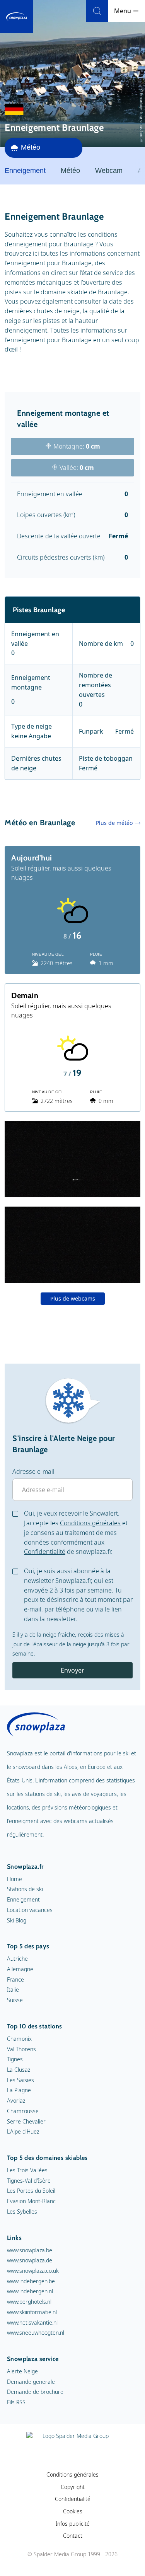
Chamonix (19, 2039)
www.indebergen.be (31, 2281)
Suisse (15, 2000)
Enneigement (23, 1899)
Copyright (73, 2487)
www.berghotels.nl (29, 2302)
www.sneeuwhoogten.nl (36, 2333)
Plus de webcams (73, 1298)
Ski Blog (17, 1920)
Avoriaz (16, 2101)
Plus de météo (114, 823)
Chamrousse (23, 2111)
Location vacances (30, 1910)
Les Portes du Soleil (31, 2191)
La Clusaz (19, 2070)
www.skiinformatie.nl (32, 2312)
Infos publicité (73, 2524)
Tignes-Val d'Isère (29, 2181)
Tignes (15, 2059)
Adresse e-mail (33, 1472)
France (15, 1979)
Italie (13, 1990)
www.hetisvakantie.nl (32, 2322)
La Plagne (19, 2090)
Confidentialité (45, 1552)
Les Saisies (20, 2080)
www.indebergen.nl (30, 2291)
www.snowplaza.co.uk (33, 2271)
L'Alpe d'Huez (23, 2131)
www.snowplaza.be (30, 2250)
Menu (123, 11)
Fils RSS (16, 2402)
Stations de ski (25, 1889)
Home (14, 1879)
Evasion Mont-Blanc (31, 2201)
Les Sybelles (22, 2212)
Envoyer (72, 1670)
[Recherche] (97, 11)
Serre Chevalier (26, 2121)
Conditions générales (90, 1523)
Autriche (17, 1959)
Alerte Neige (22, 2371)
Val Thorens (21, 2049)
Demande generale (31, 2382)
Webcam (109, 171)
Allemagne (20, 1969)
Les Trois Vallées (27, 2170)
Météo (70, 171)
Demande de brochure (35, 2392)
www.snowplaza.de (30, 2260)
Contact (73, 2536)
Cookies (73, 2511)
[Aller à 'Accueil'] (17, 17)
